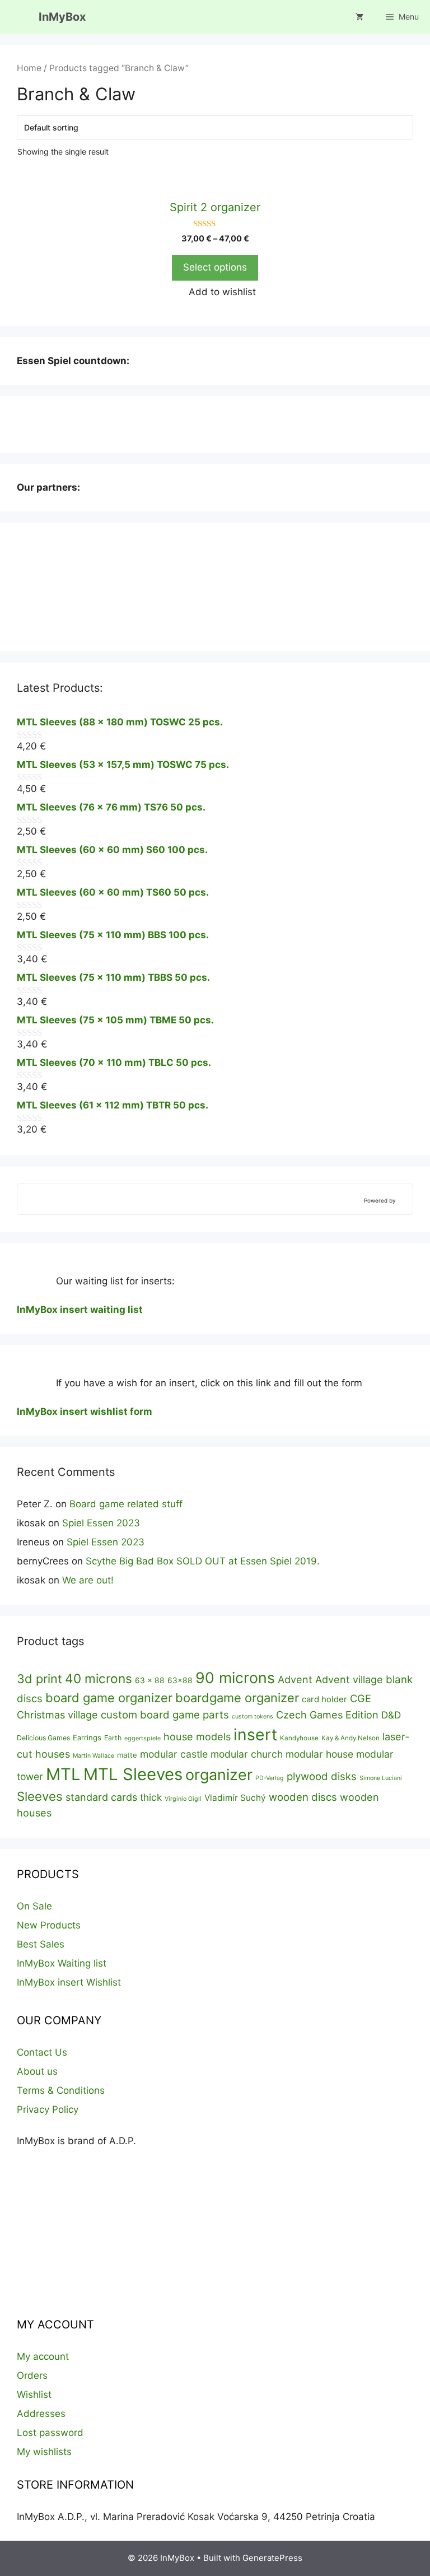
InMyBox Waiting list (62, 1963)
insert (255, 1735)
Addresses (41, 2414)
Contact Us (42, 2052)
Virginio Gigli (183, 1799)
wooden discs (303, 1797)
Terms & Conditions (61, 2090)
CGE (361, 1698)
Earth (113, 1738)
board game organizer (109, 1698)
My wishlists (44, 2452)
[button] (215, 292)
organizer (219, 1774)
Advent (295, 1679)
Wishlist (34, 2395)
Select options (215, 267)
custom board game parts (165, 1715)
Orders (32, 2375)
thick (151, 1797)
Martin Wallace (94, 1756)
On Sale (34, 1906)
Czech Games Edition (327, 1715)
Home (29, 68)
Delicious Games (43, 1738)
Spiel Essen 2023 (101, 1523)
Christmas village (57, 1715)
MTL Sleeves (133, 1774)
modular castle (174, 1754)
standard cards (101, 1797)
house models (197, 1736)
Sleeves (40, 1796)
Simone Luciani (381, 1778)
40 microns (99, 1678)
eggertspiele (142, 1738)
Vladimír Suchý (235, 1798)
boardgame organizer (237, 1698)
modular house (319, 1754)
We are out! (88, 1580)
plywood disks (322, 1776)
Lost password (50, 2433)
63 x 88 (150, 1680)
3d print (39, 1679)
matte (127, 1755)
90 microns (235, 1678)
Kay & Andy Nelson (350, 1738)
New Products (49, 1925)
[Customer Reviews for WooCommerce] (401, 1200)
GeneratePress (272, 2558)
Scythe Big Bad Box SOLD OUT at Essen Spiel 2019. (203, 1561)
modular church (247, 1754)
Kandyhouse (299, 1738)
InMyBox (62, 17)
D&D (391, 1715)
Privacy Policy (48, 2109)
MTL (63, 1774)
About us (37, 2071)
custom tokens (253, 1716)
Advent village (349, 1679)
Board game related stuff (126, 1504)
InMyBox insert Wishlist (69, 1982)
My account (43, 2356)
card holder (324, 1699)
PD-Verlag (270, 1778)
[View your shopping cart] (359, 17)
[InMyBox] (19, 17)
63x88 (180, 1680)
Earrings (87, 1737)
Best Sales (41, 1944)
